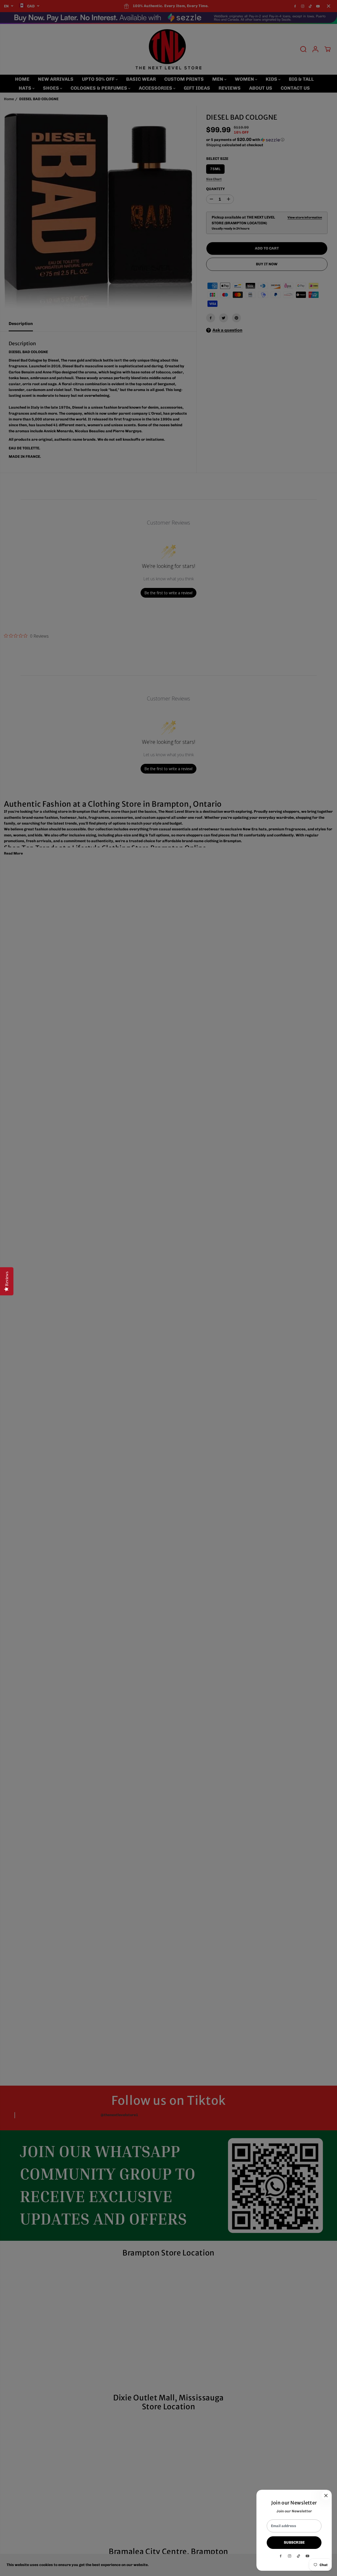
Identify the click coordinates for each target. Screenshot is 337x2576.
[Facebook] (281, 2556)
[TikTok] (299, 2556)
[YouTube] (308, 2556)
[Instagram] (290, 2556)
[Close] (326, 2496)
